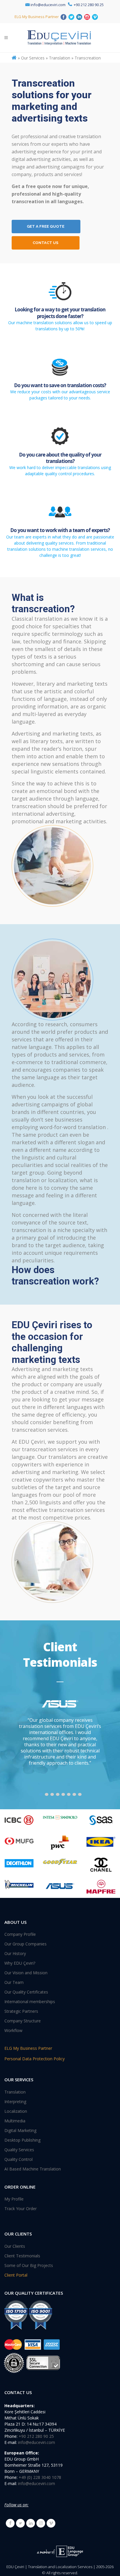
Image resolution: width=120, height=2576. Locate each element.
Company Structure (23, 2021)
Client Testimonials (22, 2256)
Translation (15, 2092)
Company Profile (20, 1934)
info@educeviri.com (48, 5)
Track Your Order (21, 2209)
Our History (15, 1954)
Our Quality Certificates (26, 1992)
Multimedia (15, 2121)
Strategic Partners (21, 2011)
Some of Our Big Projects (29, 2266)
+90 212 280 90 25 (89, 5)
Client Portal (16, 2275)
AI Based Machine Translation (33, 2169)
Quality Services (19, 2150)
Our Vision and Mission (26, 1973)
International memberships (30, 2002)
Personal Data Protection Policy (35, 2059)
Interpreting (15, 2102)
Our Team (14, 1982)
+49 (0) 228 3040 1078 (40, 2477)
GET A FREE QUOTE (46, 226)
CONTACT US (45, 243)
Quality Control (18, 2159)
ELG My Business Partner (37, 17)
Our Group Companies (25, 1944)
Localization (16, 2111)
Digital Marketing (20, 2131)
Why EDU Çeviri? (20, 1963)
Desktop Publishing (22, 2140)
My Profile (14, 2199)
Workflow (13, 2031)
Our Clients (15, 2246)
